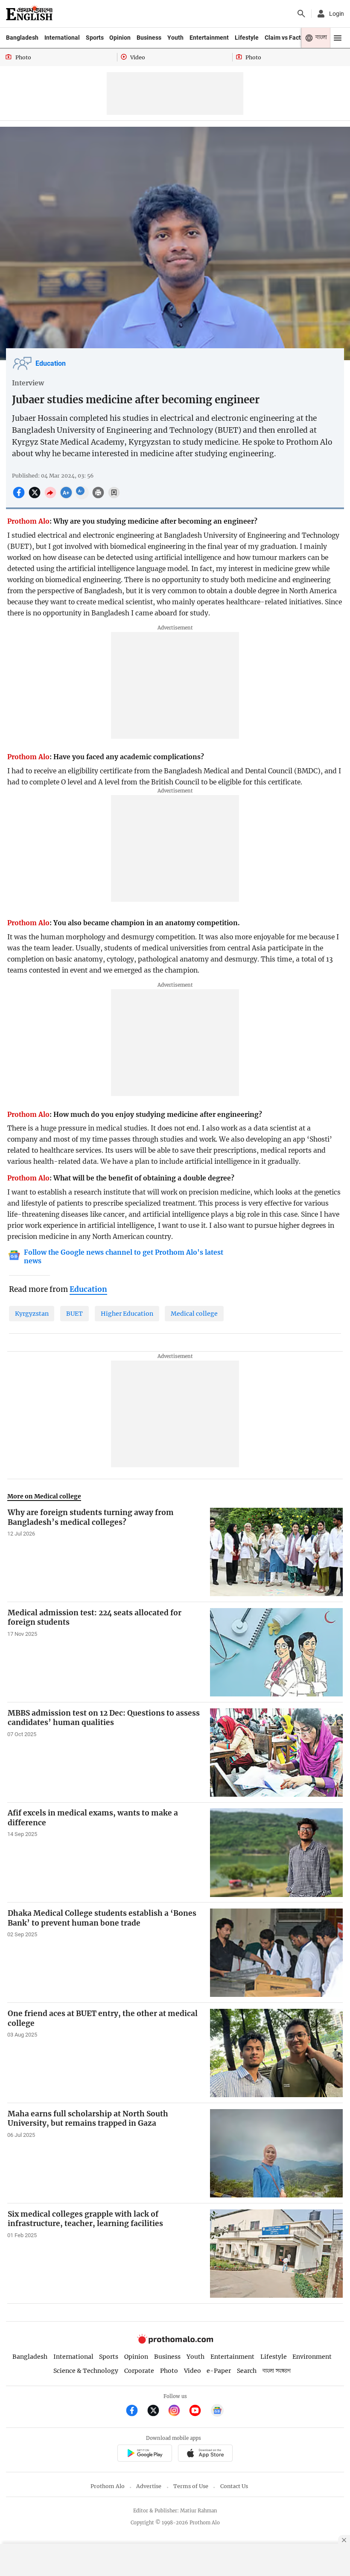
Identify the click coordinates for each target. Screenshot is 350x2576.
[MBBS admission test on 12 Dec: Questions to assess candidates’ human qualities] (276, 1753)
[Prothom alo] (29, 14)
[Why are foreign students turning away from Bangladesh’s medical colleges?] (276, 1552)
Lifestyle (247, 38)
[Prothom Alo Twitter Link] (157, 2411)
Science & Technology (86, 2371)
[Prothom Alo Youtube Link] (199, 2411)
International (62, 38)
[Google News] (217, 2411)
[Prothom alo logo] (175, 2341)
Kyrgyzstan (32, 1314)
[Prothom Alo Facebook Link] (136, 2411)
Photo (169, 2371)
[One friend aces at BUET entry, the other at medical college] (276, 2053)
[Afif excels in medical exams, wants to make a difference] (276, 1852)
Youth (175, 38)
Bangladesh (22, 38)
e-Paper (219, 2371)
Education (51, 364)
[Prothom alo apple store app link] (205, 2454)
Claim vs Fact (283, 38)
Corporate (139, 2371)
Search (247, 2371)
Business (149, 38)
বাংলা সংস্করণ (277, 2371)
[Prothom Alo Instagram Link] (178, 2411)
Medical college (194, 1314)
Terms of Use (191, 2486)
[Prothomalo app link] (144, 2454)
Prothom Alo (108, 2486)
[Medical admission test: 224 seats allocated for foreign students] (276, 1652)
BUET (74, 1314)
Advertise (149, 2486)
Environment (312, 2357)
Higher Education (127, 1314)
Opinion (120, 38)
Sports (95, 38)
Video (192, 2371)
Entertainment (209, 38)
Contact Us (234, 2486)
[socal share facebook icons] (20, 497)
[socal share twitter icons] (36, 497)
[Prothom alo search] (301, 14)
